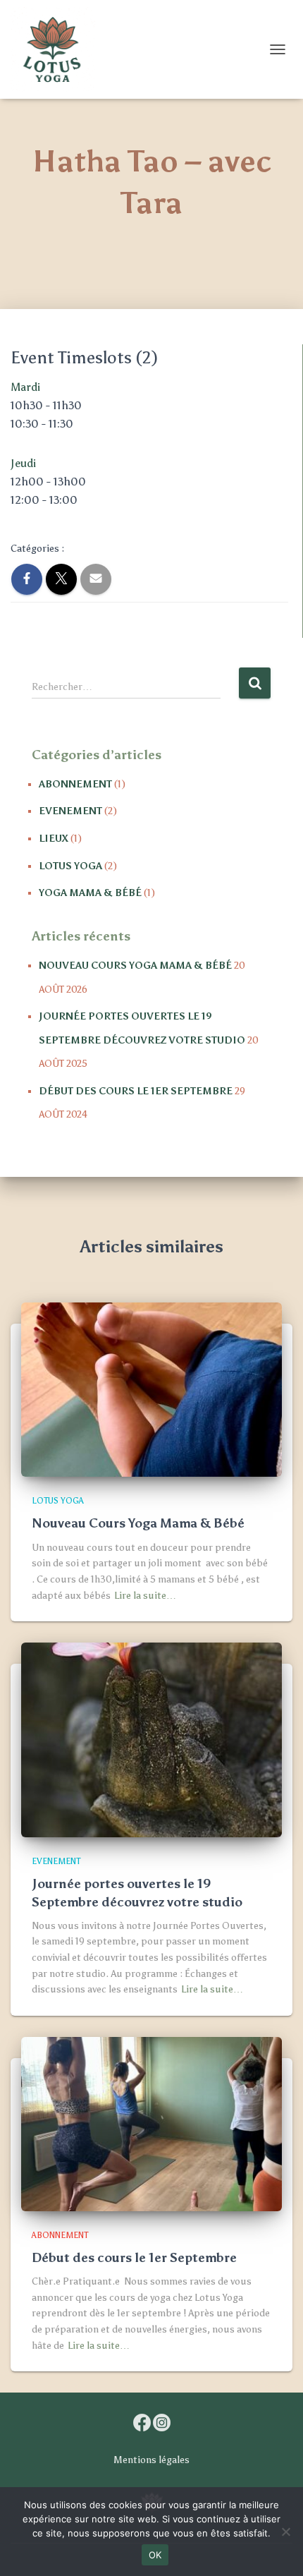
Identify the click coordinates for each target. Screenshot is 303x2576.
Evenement (70, 811)
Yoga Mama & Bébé (90, 893)
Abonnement (75, 784)
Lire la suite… (145, 1596)
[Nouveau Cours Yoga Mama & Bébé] (151, 1389)
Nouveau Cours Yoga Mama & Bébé (135, 966)
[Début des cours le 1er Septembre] (151, 2123)
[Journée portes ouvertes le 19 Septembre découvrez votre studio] (151, 1739)
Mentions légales (151, 2460)
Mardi (25, 387)
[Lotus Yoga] (58, 49)
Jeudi (23, 463)
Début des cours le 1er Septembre (136, 1091)
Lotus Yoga (70, 866)
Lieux (54, 839)
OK (155, 2555)
